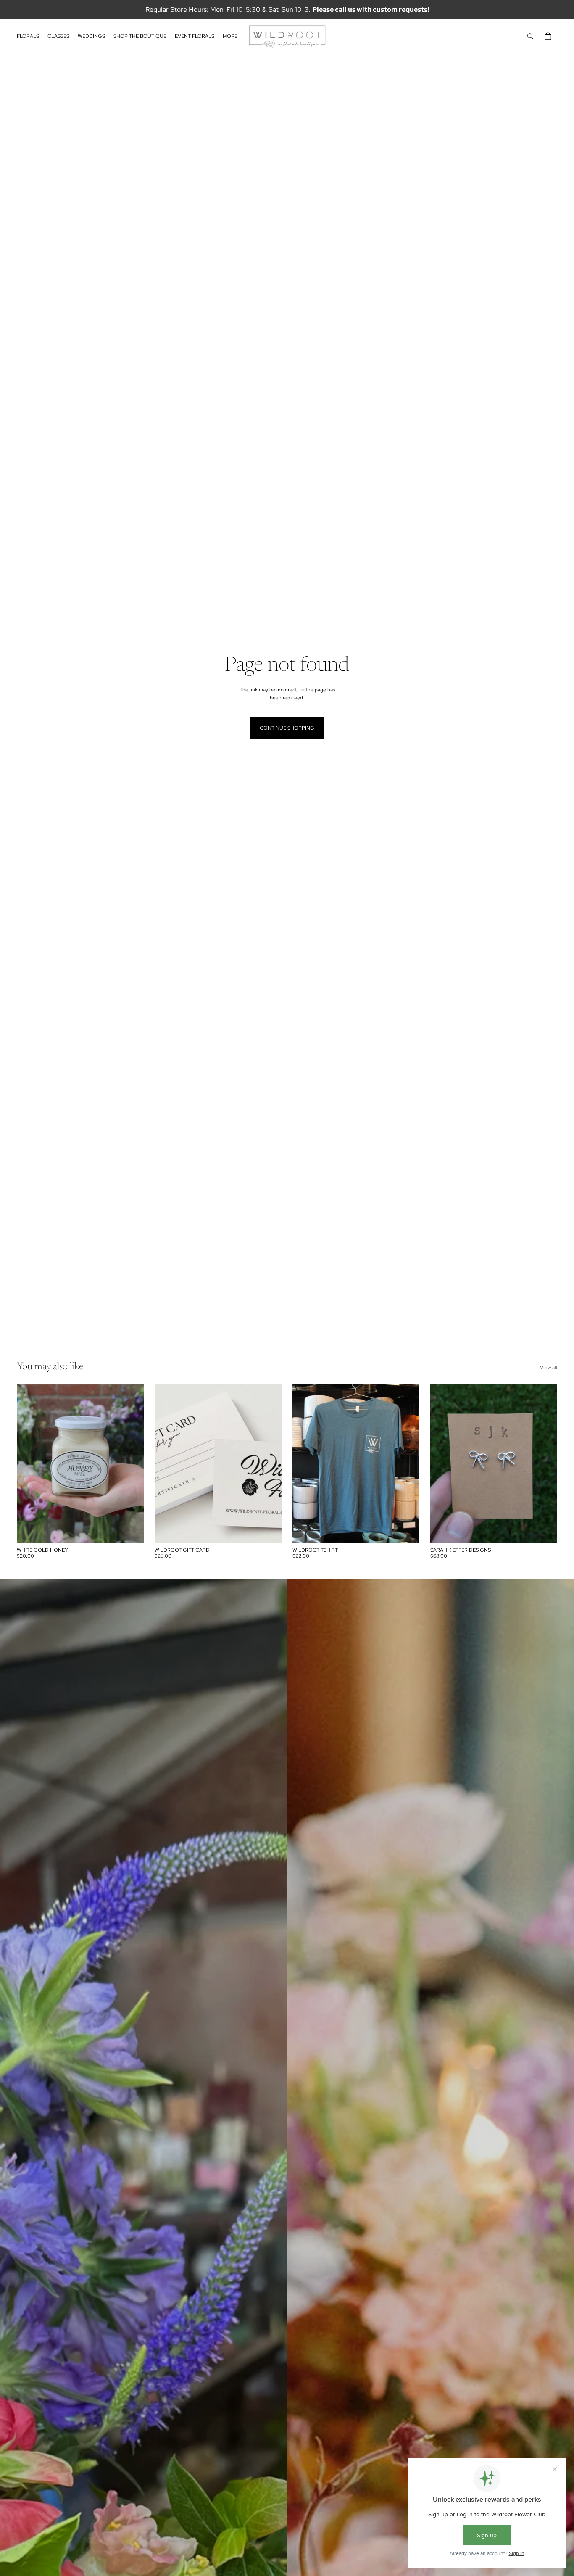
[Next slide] (269, 1463)
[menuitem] (230, 36)
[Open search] (530, 36)
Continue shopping (287, 728)
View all (549, 1368)
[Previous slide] (167, 1463)
